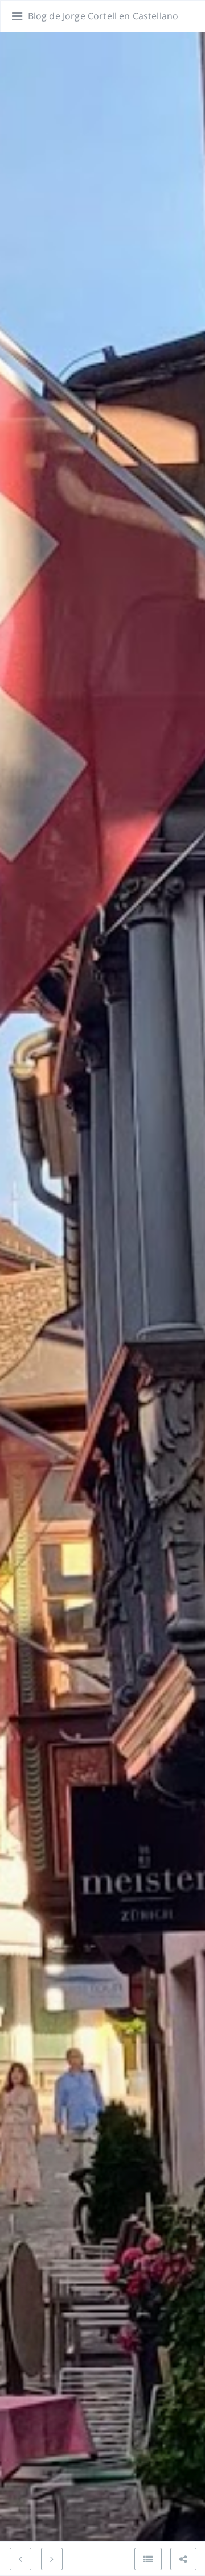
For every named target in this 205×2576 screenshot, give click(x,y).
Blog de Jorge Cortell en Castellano (103, 16)
